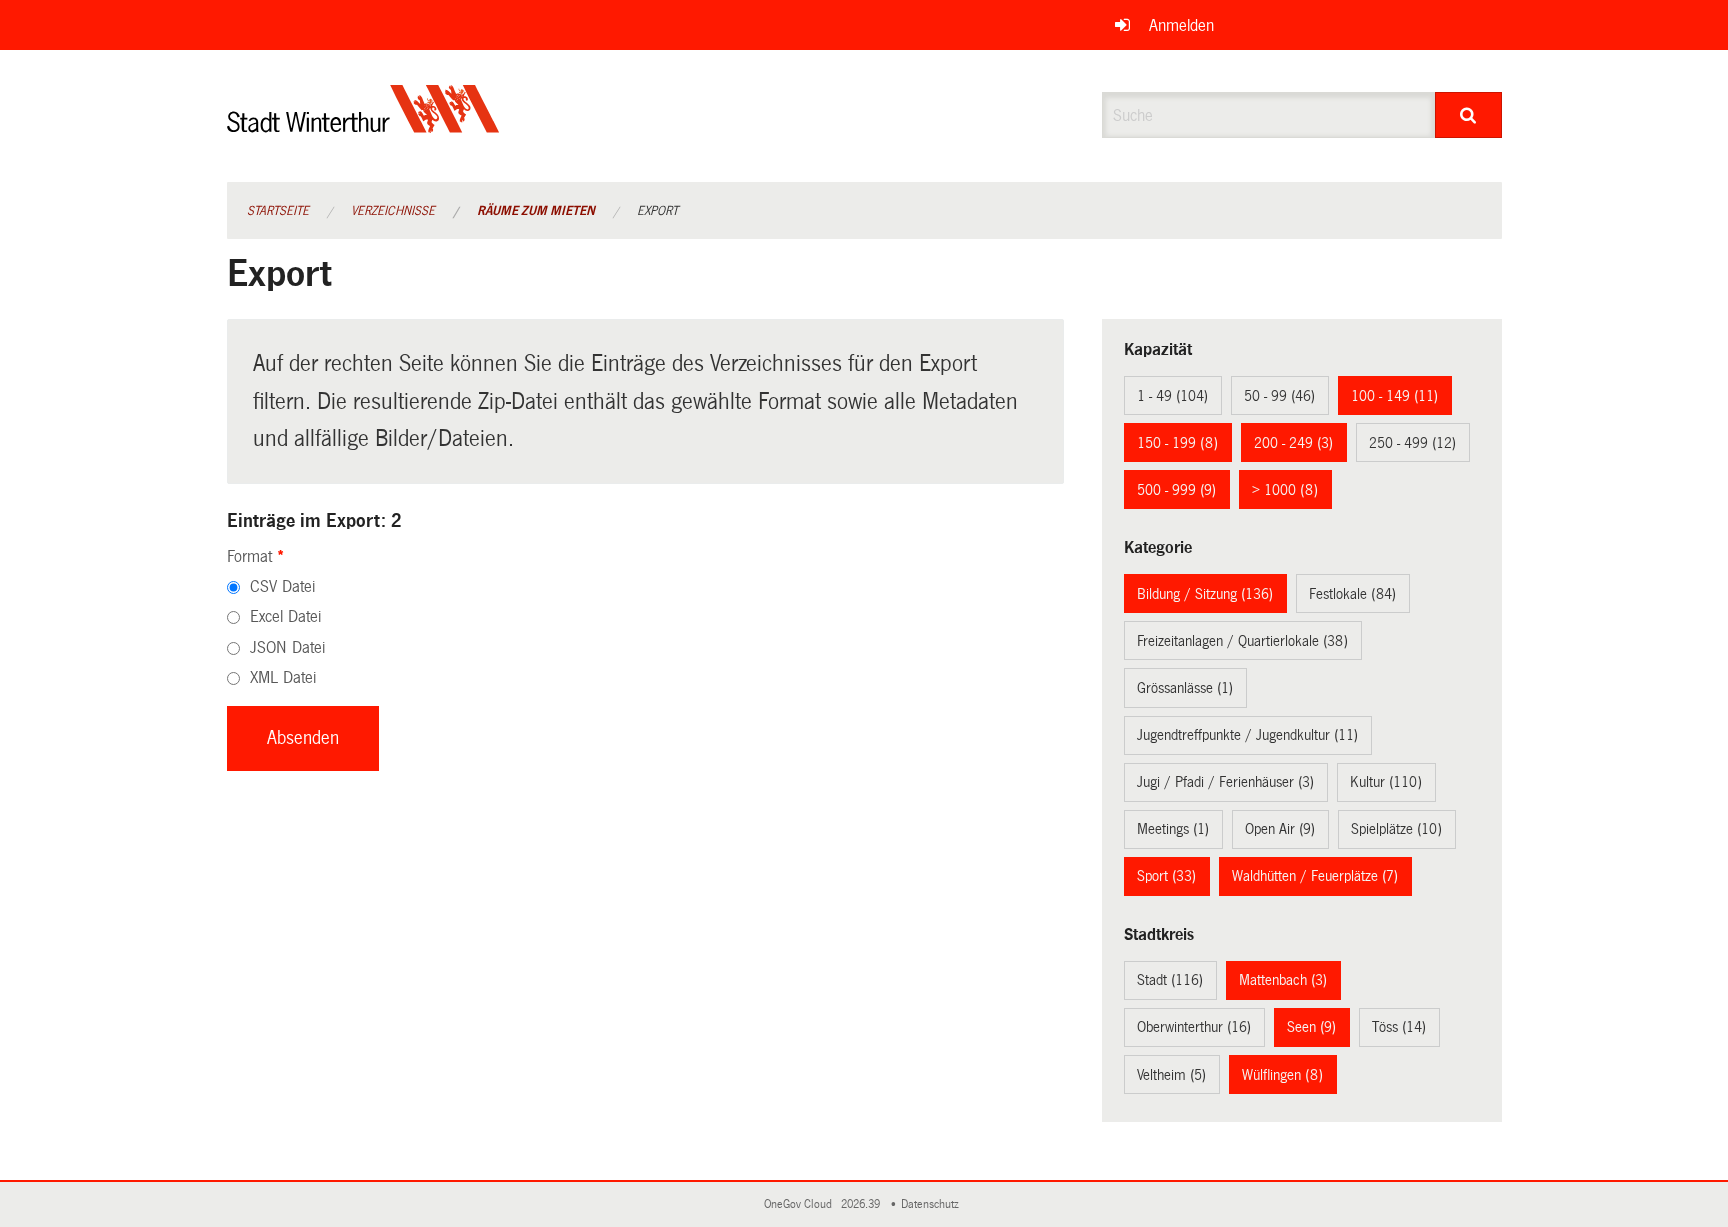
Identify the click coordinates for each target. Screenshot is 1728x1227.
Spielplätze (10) (1396, 829)
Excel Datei (285, 616)
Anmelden (1181, 25)
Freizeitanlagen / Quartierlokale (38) (1242, 641)
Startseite (278, 211)
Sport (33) (1166, 876)
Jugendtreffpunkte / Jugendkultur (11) (1247, 735)
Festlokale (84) (1352, 594)
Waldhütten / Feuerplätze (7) (1315, 876)
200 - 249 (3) (1293, 443)
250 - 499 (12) (1412, 443)
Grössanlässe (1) (1185, 688)
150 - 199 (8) (1177, 443)
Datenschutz (933, 1204)
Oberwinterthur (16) (1194, 1027)
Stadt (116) (1170, 980)
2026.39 (862, 1204)
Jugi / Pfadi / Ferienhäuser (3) (1225, 782)
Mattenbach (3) (1283, 980)
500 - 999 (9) (1176, 490)
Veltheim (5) (1171, 1075)
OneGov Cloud (801, 1204)
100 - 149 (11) (1394, 396)
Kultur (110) (1386, 782)
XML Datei (283, 677)
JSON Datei (287, 647)
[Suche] (1468, 115)
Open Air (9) (1280, 829)
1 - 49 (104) (1172, 396)
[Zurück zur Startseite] (363, 125)
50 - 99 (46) (1279, 396)
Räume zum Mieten (536, 211)
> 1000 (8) (1285, 490)
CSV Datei (282, 586)
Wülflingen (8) (1282, 1075)
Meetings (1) (1173, 829)
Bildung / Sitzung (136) (1205, 594)
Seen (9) (1311, 1027)
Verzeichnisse (393, 211)
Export (657, 211)
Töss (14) (1399, 1027)
